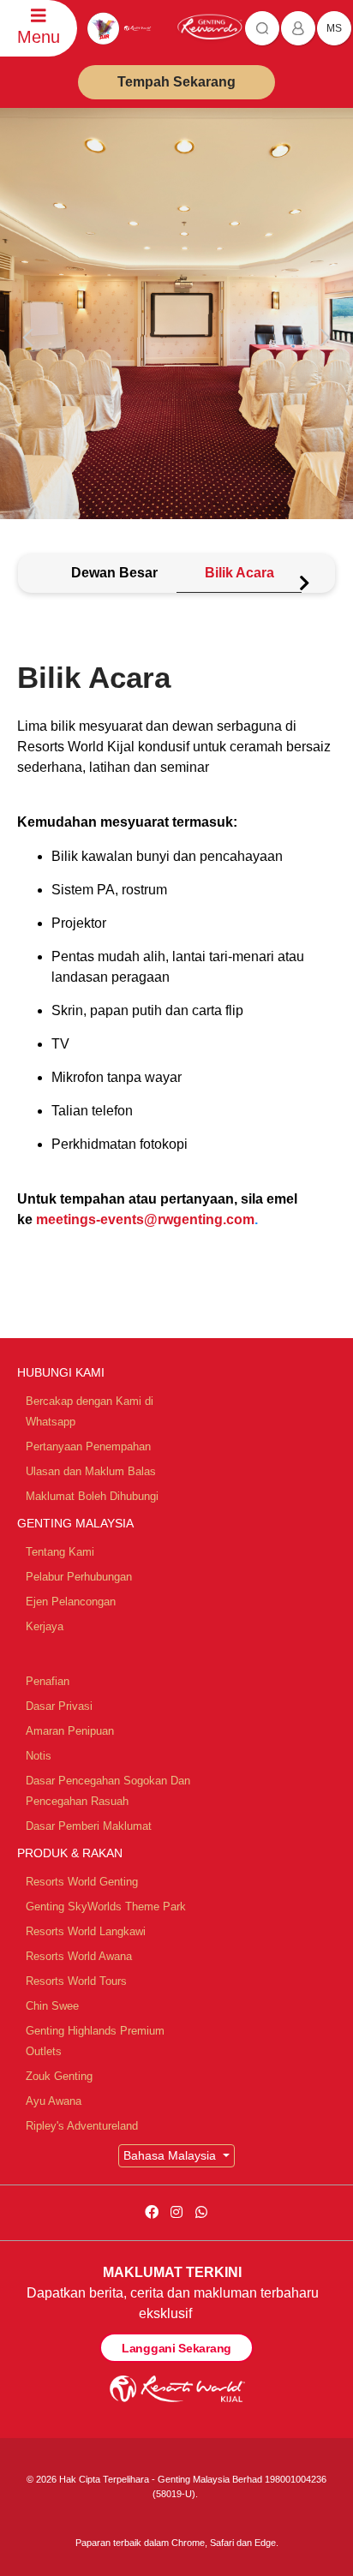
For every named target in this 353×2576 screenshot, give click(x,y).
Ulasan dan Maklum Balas (91, 1471)
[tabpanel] (176, 986)
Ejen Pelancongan (71, 1602)
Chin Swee (52, 2006)
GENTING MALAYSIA (75, 1523)
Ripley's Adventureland (82, 2126)
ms (334, 28)
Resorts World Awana (79, 1956)
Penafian (48, 1681)
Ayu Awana (54, 2101)
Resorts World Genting (82, 1882)
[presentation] (31, 338)
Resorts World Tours (76, 1981)
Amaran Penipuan (70, 1731)
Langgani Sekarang (176, 2348)
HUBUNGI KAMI (61, 1372)
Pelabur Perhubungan (79, 1577)
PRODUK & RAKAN (70, 1853)
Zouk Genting (59, 2076)
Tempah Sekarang (176, 82)
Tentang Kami (60, 1552)
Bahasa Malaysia (171, 2155)
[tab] (114, 574)
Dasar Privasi (59, 1706)
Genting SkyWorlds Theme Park (106, 1907)
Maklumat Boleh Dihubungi (92, 1496)
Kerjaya (45, 1626)
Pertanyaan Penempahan (88, 1446)
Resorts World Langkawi (86, 1931)
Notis (39, 1756)
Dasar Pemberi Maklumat (89, 1826)
